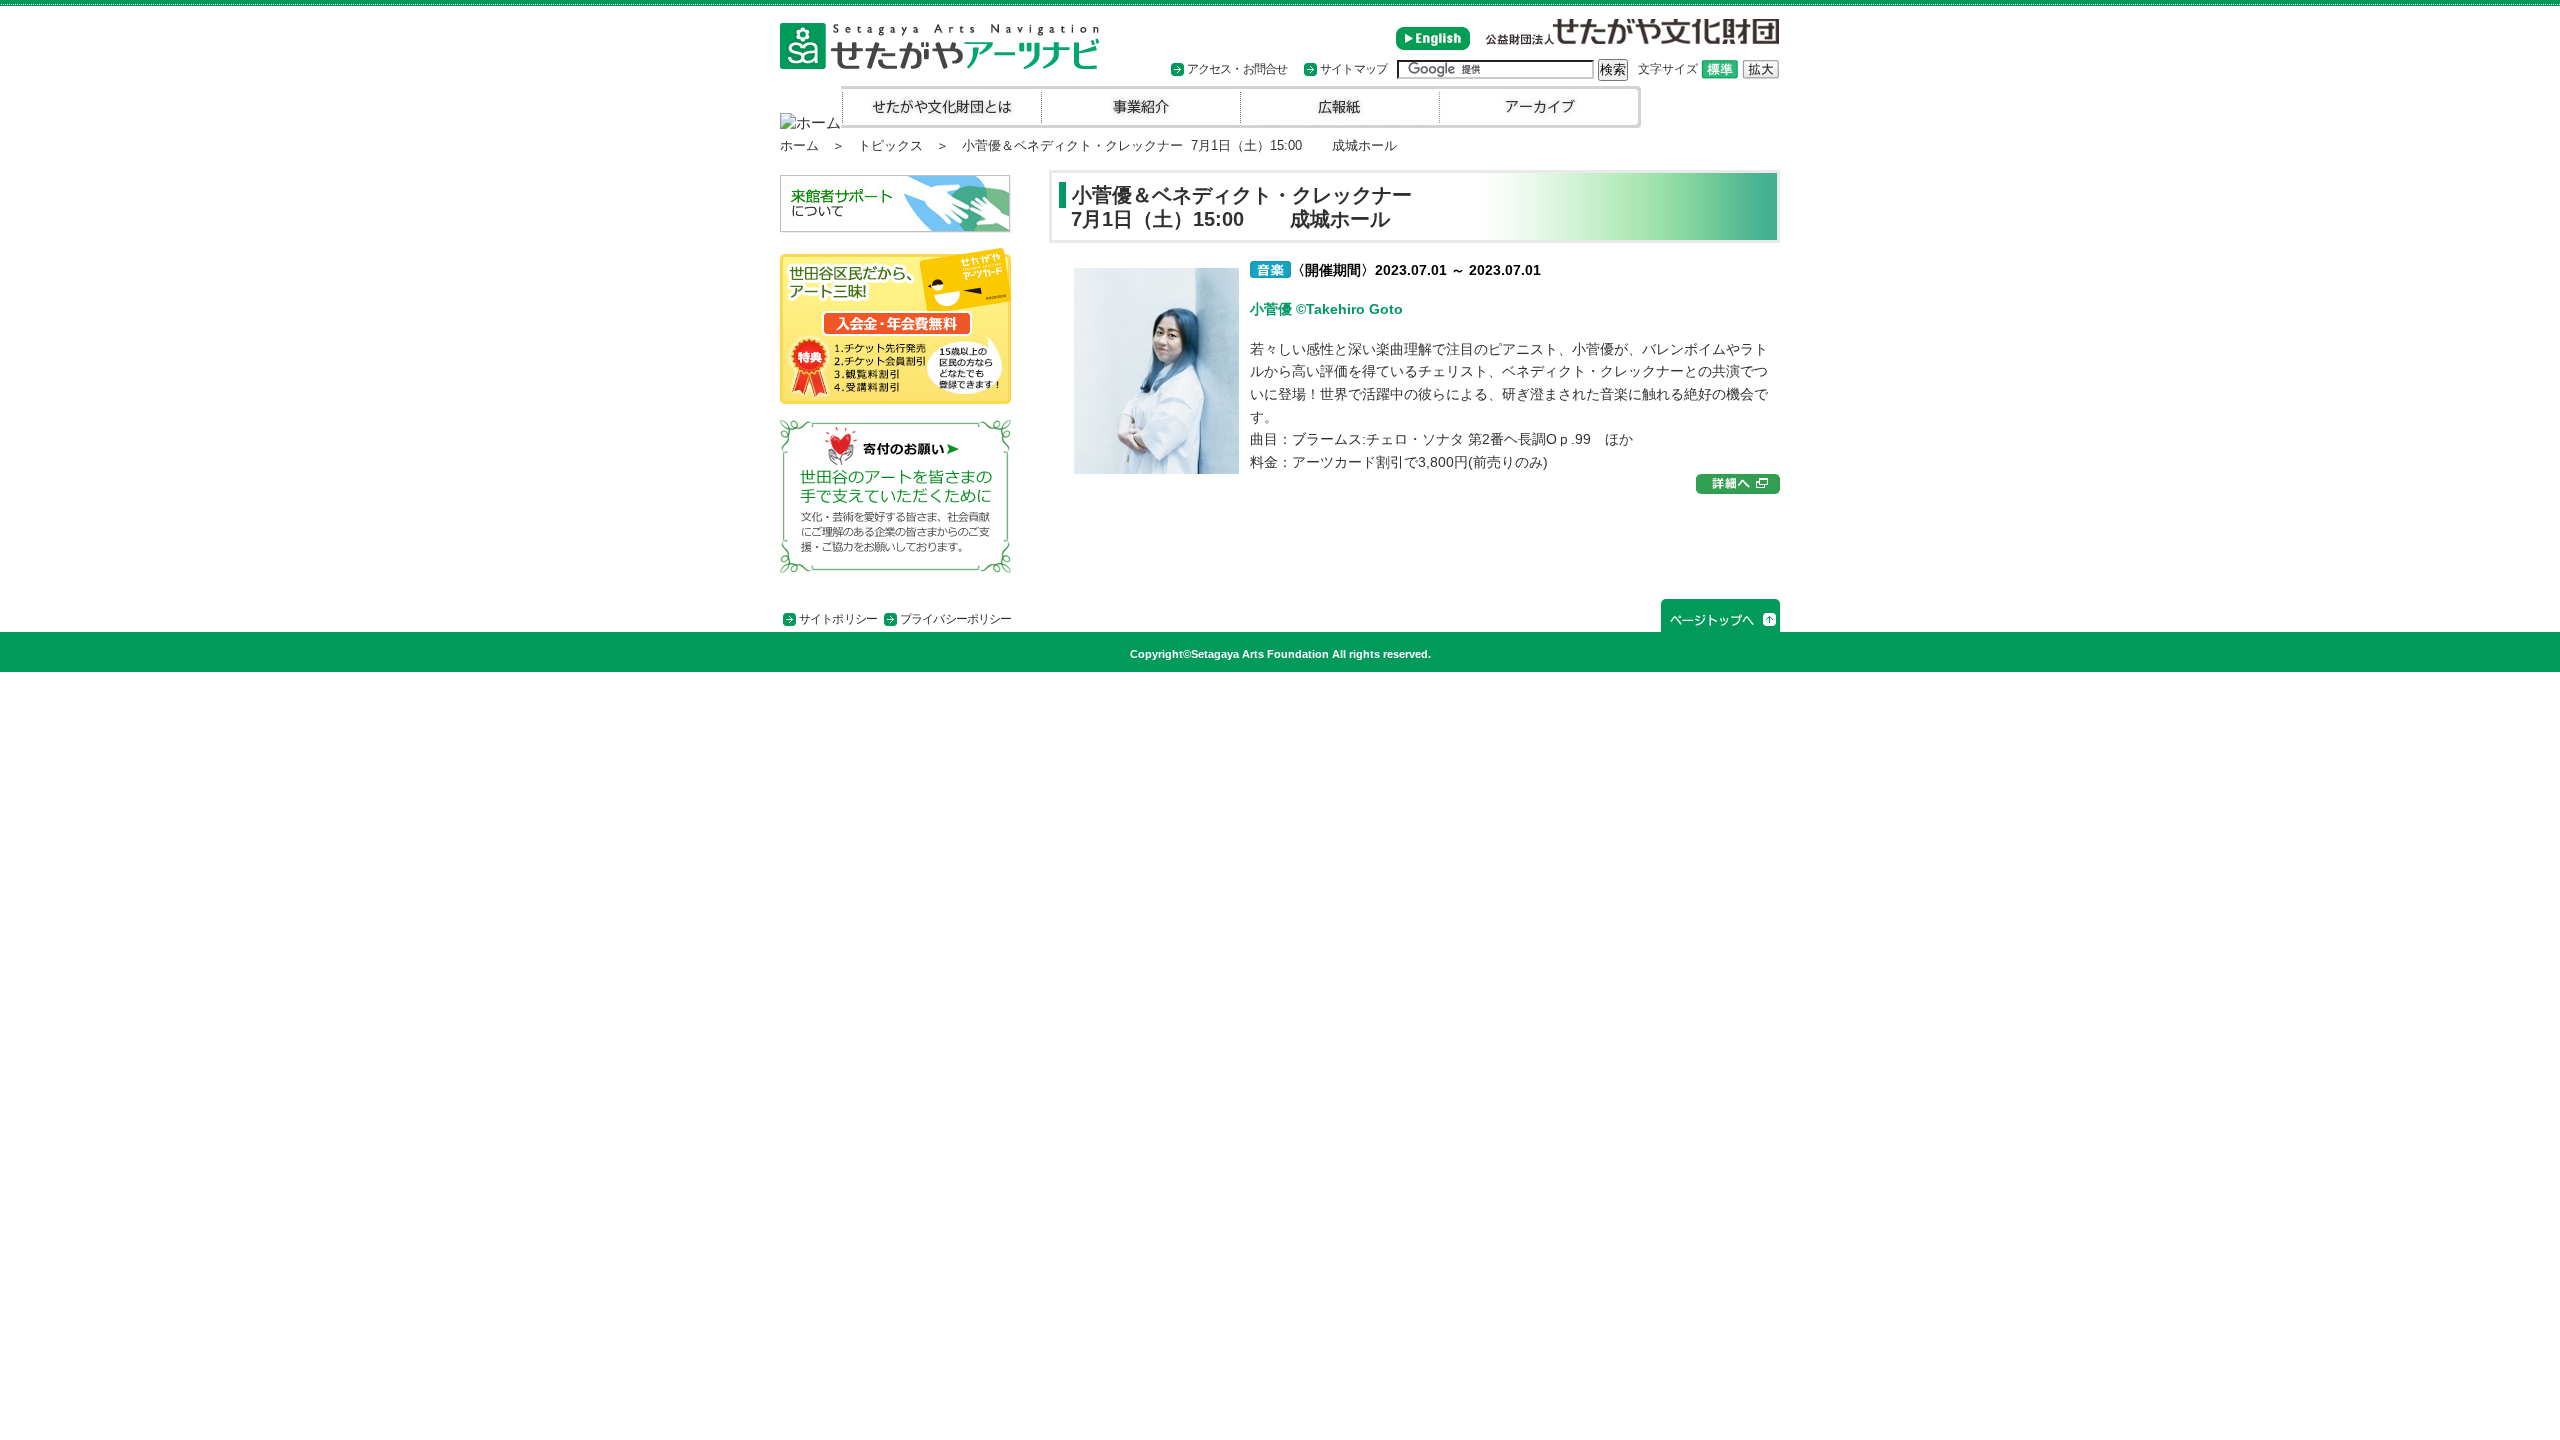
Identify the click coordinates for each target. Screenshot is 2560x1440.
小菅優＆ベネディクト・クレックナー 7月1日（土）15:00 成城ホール (1235, 207)
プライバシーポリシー (955, 619)
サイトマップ (1353, 69)
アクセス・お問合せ (1237, 69)
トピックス (890, 145)
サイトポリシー (838, 619)
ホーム (799, 145)
